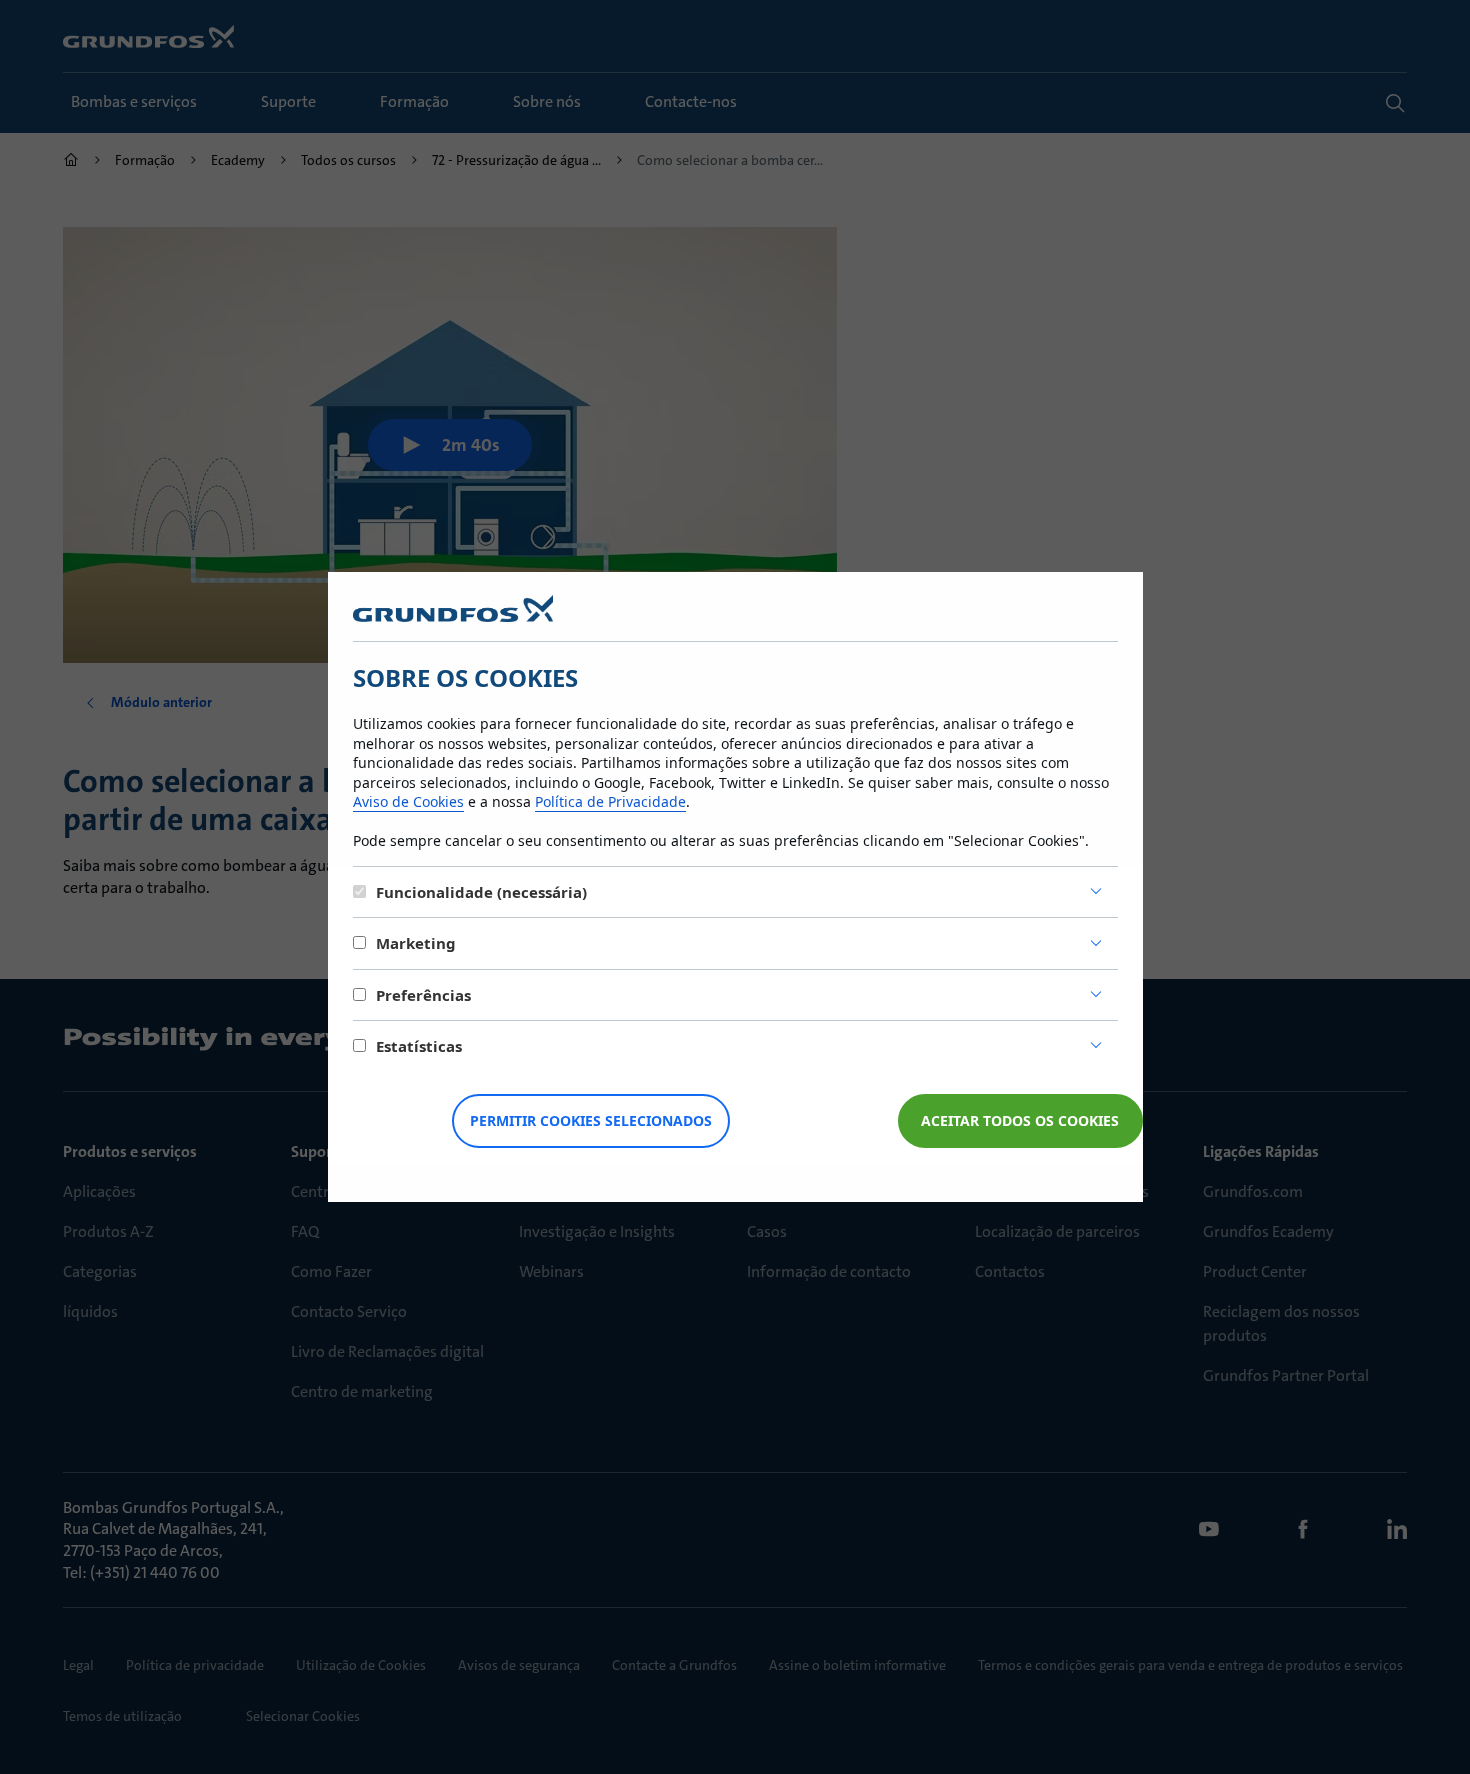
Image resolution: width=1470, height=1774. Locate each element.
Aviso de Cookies (408, 801)
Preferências (423, 995)
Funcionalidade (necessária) (481, 892)
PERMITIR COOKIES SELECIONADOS (591, 1120)
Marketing (416, 943)
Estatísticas (419, 1046)
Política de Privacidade (610, 801)
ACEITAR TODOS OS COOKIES (1020, 1120)
